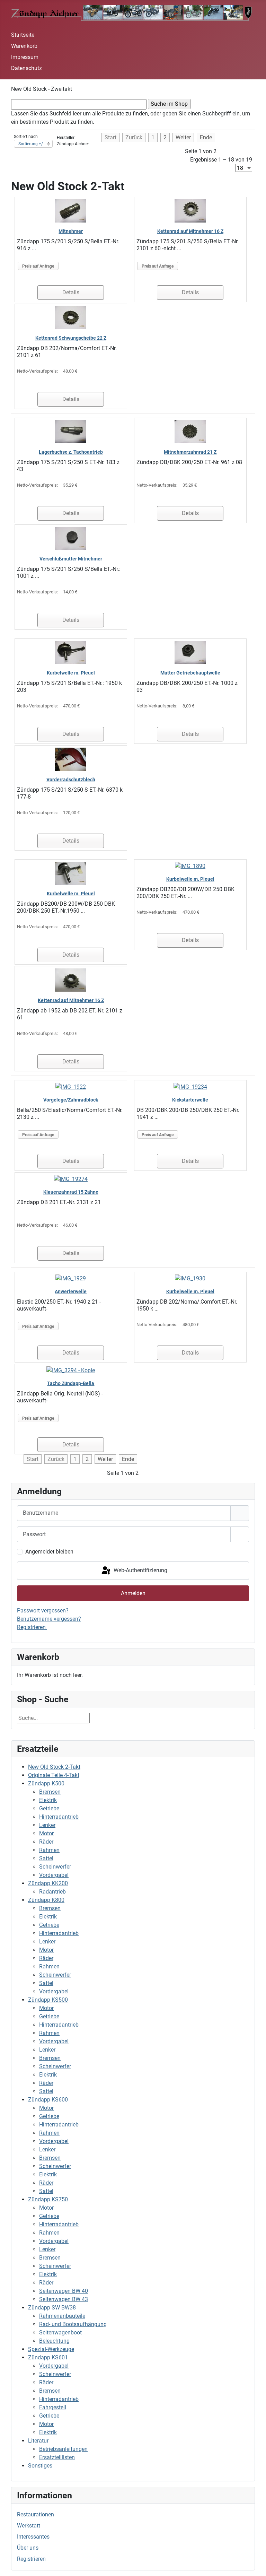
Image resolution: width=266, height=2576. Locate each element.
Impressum (25, 57)
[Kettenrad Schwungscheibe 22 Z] (71, 317)
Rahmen (49, 1850)
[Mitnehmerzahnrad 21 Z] (190, 431)
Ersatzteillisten (57, 2457)
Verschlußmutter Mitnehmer (71, 559)
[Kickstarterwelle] (190, 1086)
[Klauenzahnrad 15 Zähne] (71, 1179)
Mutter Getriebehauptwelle (190, 673)
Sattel (46, 1858)
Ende (206, 137)
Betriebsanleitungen (63, 2449)
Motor (46, 1833)
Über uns (28, 2548)
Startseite (23, 35)
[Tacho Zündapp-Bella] (71, 1370)
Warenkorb (24, 46)
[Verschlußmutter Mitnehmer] (71, 538)
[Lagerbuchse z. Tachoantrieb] (71, 431)
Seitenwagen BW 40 (64, 2291)
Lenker (47, 1825)
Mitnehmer (71, 231)
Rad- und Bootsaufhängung (73, 2324)
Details (71, 292)
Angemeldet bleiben (49, 1552)
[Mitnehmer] (71, 211)
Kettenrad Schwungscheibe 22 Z (71, 338)
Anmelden (133, 1593)
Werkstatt (29, 2526)
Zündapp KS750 (48, 2199)
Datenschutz (26, 68)
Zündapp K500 (46, 1783)
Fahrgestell (53, 2407)
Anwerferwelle (71, 1291)
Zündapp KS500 (48, 2000)
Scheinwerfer (55, 1867)
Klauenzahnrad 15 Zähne (71, 1192)
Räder (46, 1842)
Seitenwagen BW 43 (64, 2299)
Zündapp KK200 (48, 1883)
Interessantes (33, 2537)
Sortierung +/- (31, 144)
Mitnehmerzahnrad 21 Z (190, 452)
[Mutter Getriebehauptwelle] (190, 652)
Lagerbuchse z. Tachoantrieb (71, 452)
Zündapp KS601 (48, 2357)
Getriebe (49, 1808)
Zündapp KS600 (48, 2100)
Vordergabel (54, 1875)
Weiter (183, 137)
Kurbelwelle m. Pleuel (71, 673)
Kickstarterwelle (190, 1100)
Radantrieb (52, 1892)
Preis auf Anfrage (38, 266)
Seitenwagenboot (60, 2333)
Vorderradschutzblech (71, 780)
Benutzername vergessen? (49, 1619)
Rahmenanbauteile (62, 2316)
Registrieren (31, 2559)
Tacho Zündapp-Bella (71, 1383)
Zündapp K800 (46, 1900)
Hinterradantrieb (59, 1817)
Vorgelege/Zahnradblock (71, 1100)
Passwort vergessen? (43, 1611)
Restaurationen (36, 2514)
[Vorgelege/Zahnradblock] (71, 1086)
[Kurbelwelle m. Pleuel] (71, 652)
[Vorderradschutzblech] (71, 759)
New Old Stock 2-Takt (54, 1767)
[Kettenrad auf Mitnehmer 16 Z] (190, 211)
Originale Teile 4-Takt (54, 1775)
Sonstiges (40, 2466)
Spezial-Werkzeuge (51, 2349)
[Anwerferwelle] (71, 1278)
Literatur (38, 2441)
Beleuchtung (54, 2341)
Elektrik (48, 1800)
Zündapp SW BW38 (52, 2308)
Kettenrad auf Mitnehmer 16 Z (190, 231)
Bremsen (50, 1792)
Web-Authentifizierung (140, 1570)
